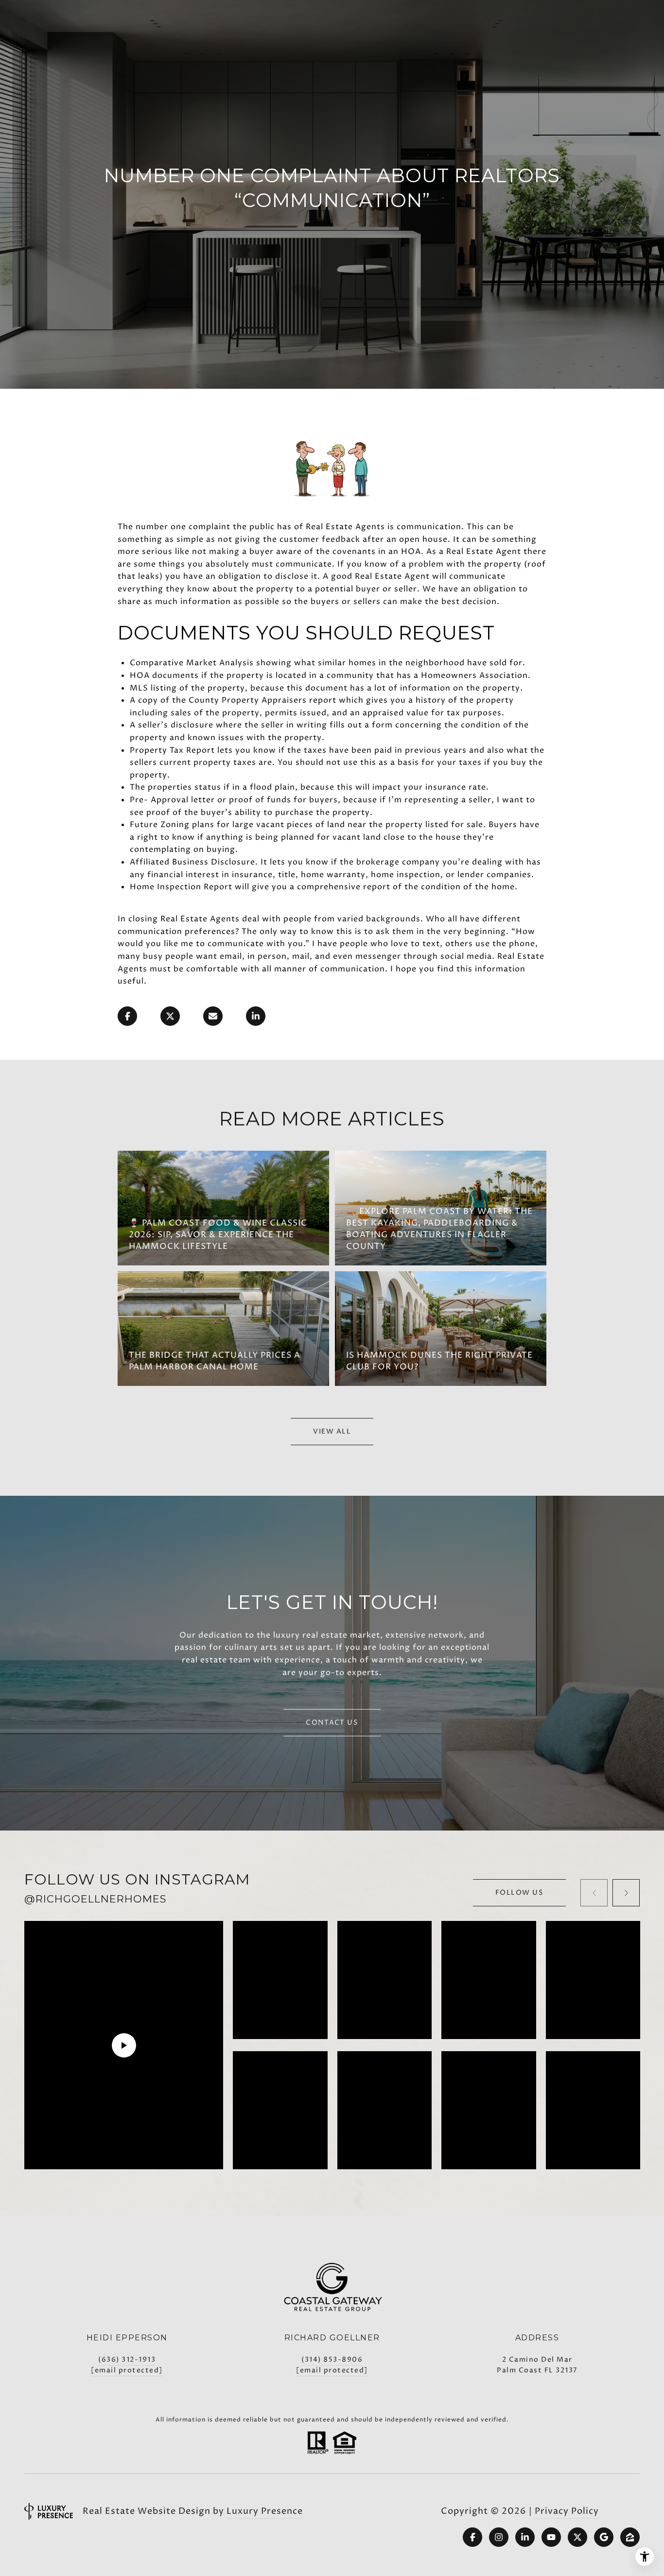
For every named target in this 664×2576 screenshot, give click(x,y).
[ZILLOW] (630, 2537)
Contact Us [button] (332, 1722)
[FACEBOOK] (472, 2537)
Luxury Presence (265, 2511)
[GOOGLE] (604, 2537)
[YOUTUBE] (551, 2537)
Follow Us (520, 1893)
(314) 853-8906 (332, 2360)
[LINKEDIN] (525, 2537)
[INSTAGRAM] (499, 2537)
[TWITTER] (577, 2537)
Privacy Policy (567, 2511)
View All (332, 1431)
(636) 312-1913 (127, 2360)
